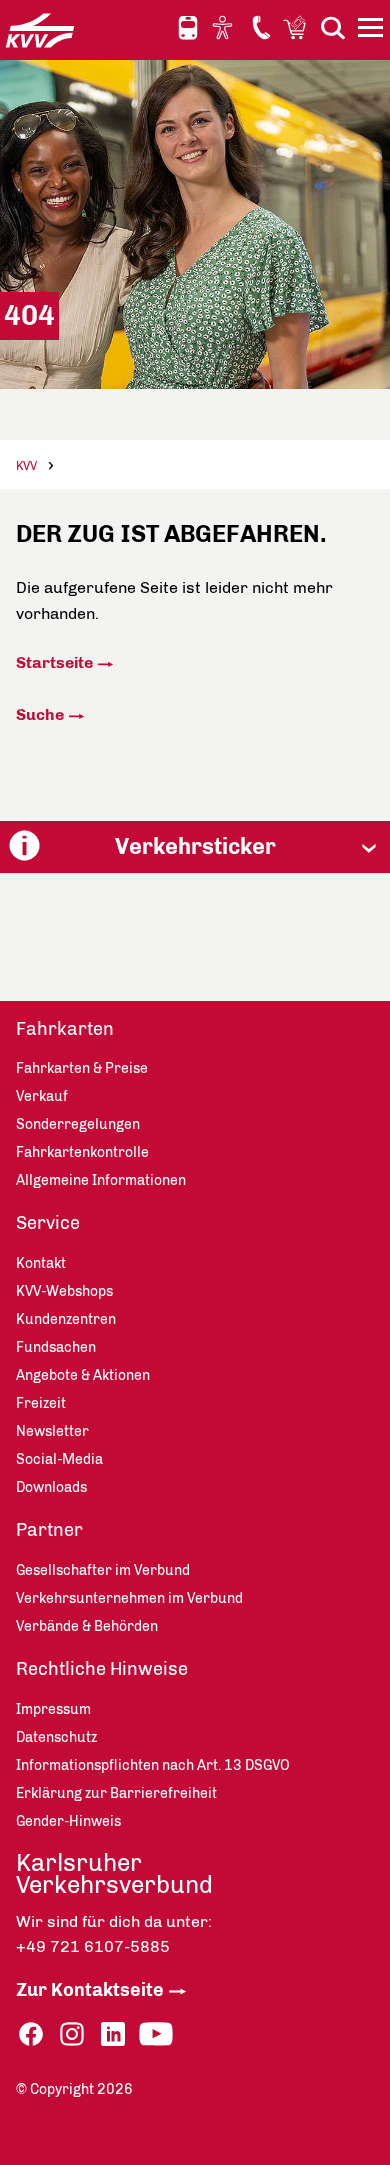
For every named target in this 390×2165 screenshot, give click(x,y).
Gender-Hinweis (68, 1821)
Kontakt (261, 27)
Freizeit (41, 1403)
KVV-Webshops (297, 27)
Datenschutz (56, 1737)
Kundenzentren (66, 1319)
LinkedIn (113, 2034)
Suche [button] (333, 27)
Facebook (31, 2034)
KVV (26, 466)
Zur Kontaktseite (90, 1990)
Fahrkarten (65, 1029)
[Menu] (373, 31)
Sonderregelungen (78, 1124)
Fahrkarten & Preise (82, 1068)
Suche (40, 714)
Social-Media (59, 1459)
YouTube (156, 2034)
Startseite (54, 662)
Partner (49, 1530)
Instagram (72, 2034)
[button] (195, 846)
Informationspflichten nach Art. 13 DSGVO (153, 1765)
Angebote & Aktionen (83, 1375)
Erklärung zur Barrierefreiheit (116, 1793)
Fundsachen (56, 1347)
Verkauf (42, 1096)
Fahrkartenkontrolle (82, 1152)
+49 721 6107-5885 (93, 1946)
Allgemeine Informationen (101, 1180)
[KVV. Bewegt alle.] (40, 30)
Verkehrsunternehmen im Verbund (129, 1598)
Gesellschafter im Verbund (103, 1570)
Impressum (53, 1709)
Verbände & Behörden (87, 1626)
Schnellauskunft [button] (188, 28)
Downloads (51, 1487)
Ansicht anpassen (225, 27)
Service (48, 1223)
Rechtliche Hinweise (102, 1669)
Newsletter (52, 1431)
